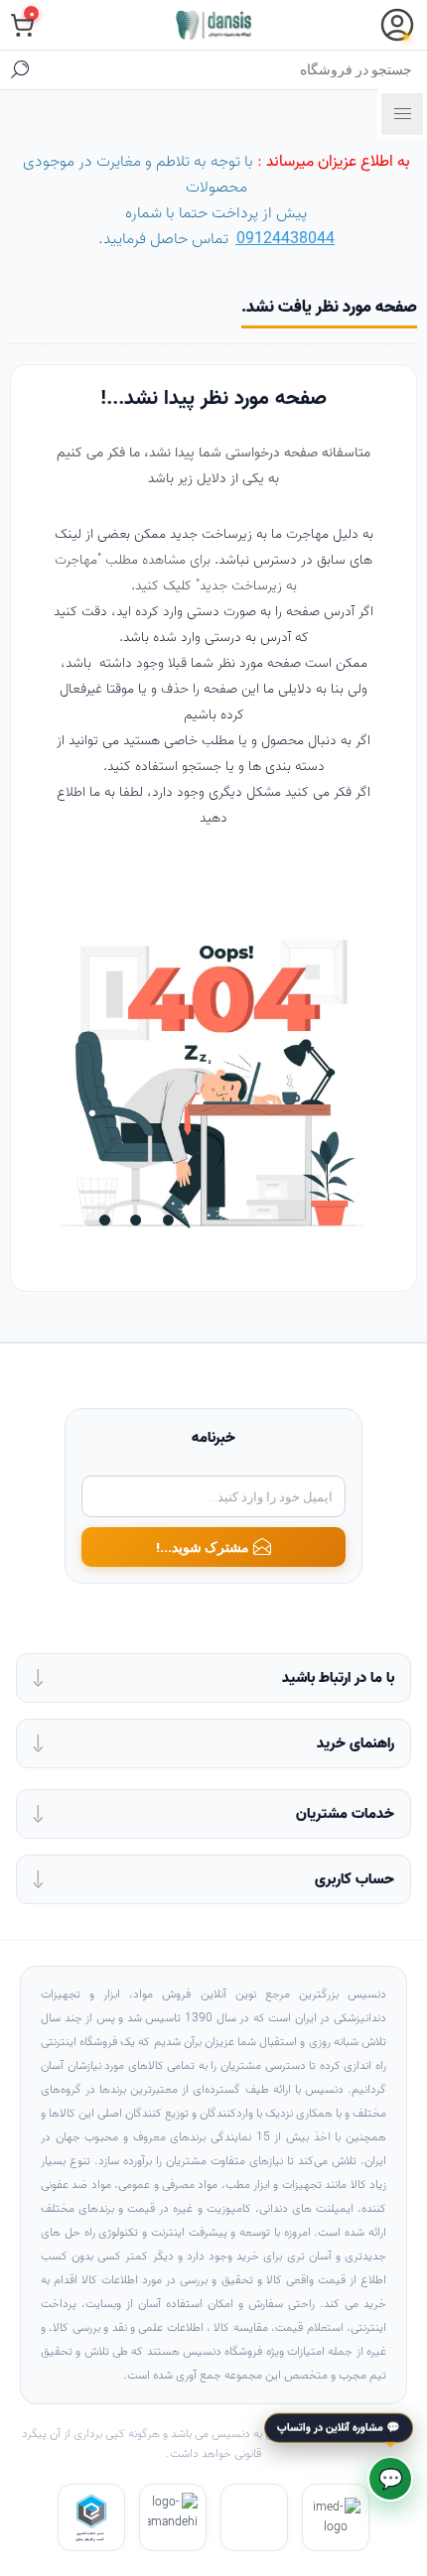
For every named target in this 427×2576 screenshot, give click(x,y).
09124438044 (285, 239)
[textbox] (233, 69)
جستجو (20, 69)
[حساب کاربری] (397, 25)
